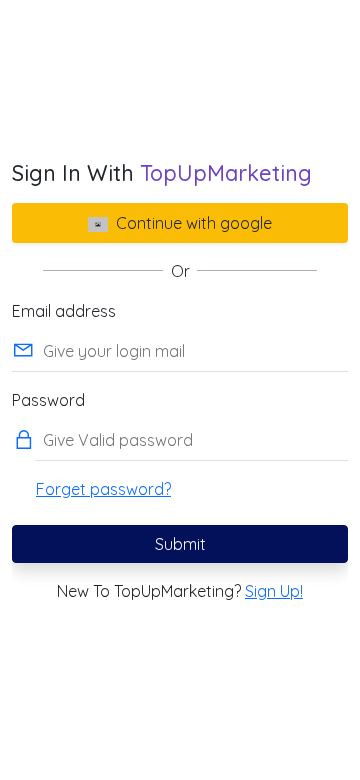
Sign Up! (274, 591)
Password (48, 400)
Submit (180, 544)
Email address (64, 311)
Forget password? (103, 489)
